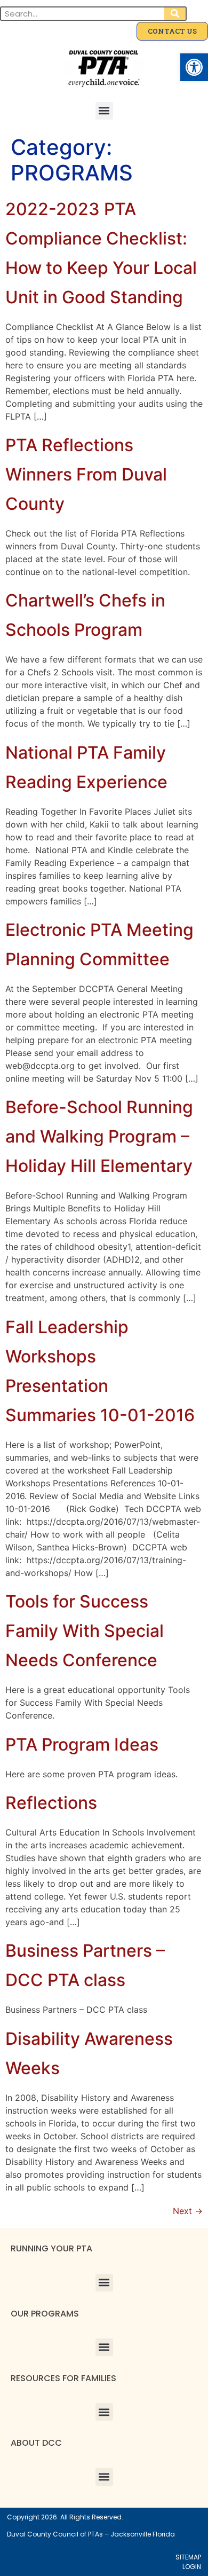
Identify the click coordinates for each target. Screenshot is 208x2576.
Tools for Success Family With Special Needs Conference (85, 1631)
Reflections (51, 1803)
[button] (194, 67)
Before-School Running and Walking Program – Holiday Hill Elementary (99, 1136)
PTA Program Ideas (82, 1744)
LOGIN (192, 2567)
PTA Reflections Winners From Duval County (86, 474)
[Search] (175, 14)
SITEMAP (188, 2557)
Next (188, 2211)
